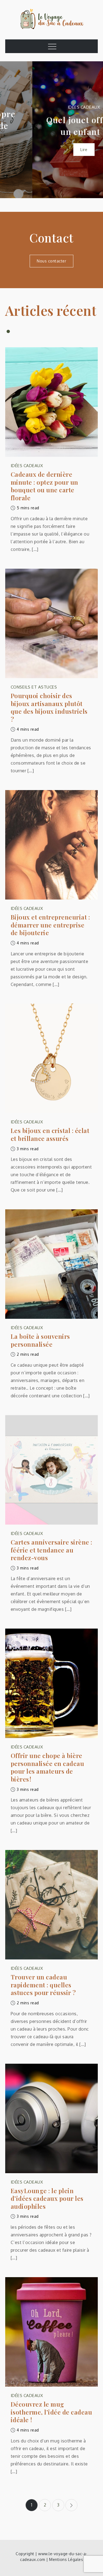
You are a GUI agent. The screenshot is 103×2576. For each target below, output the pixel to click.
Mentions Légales (66, 2559)
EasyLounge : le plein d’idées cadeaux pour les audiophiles (47, 2199)
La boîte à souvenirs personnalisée (40, 1340)
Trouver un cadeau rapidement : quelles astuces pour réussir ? (43, 1985)
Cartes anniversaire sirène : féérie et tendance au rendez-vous (51, 1550)
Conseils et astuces (34, 687)
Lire (51, 150)
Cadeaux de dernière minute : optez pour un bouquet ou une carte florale (44, 486)
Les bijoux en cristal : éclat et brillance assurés (50, 1134)
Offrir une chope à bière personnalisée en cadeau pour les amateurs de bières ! (48, 1767)
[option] (51, 130)
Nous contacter (51, 261)
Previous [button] (11, 130)
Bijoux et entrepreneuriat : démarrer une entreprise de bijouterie (50, 925)
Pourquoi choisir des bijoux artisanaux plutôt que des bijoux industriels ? (49, 707)
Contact (51, 237)
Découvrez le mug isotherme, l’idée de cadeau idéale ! (51, 2412)
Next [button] (92, 130)
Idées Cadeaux (52, 107)
